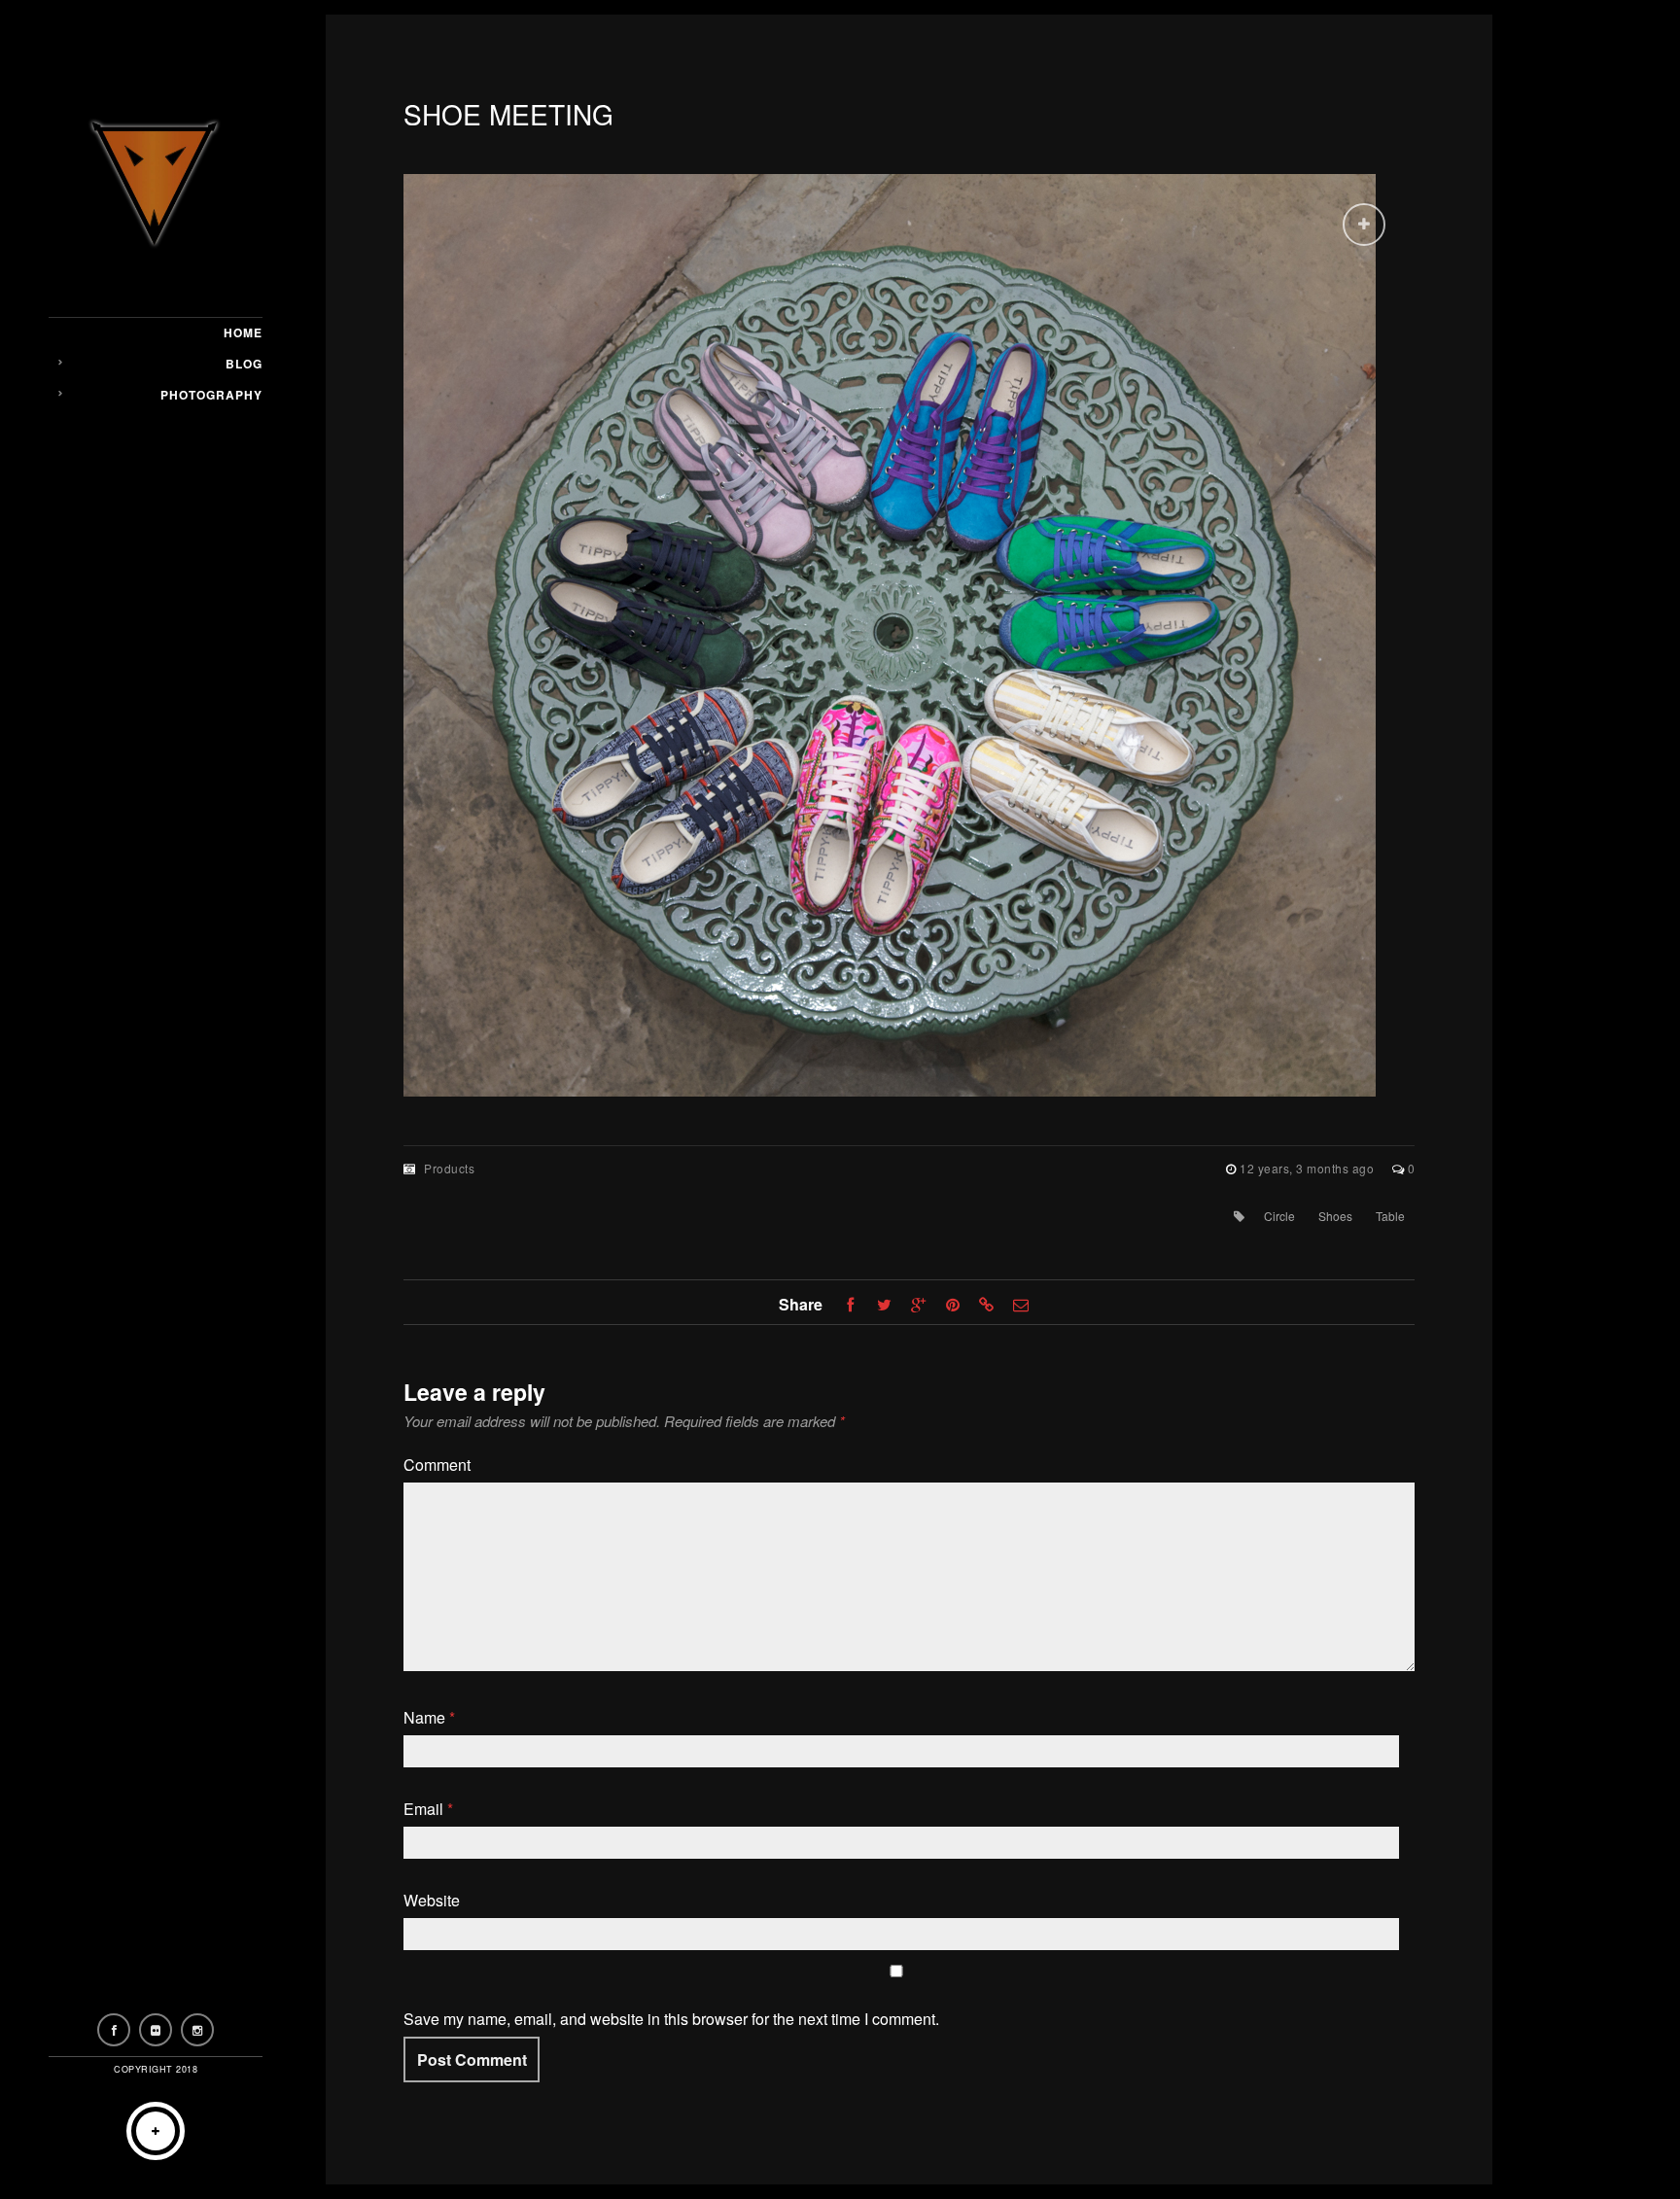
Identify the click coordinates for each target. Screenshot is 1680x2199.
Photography (211, 395)
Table (1390, 1216)
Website (432, 1900)
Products (449, 1168)
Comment (437, 1465)
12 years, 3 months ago (1309, 1168)
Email (428, 1809)
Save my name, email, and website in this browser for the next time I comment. (671, 2019)
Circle (1279, 1216)
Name (429, 1717)
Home (243, 332)
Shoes (1335, 1216)
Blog (244, 364)
